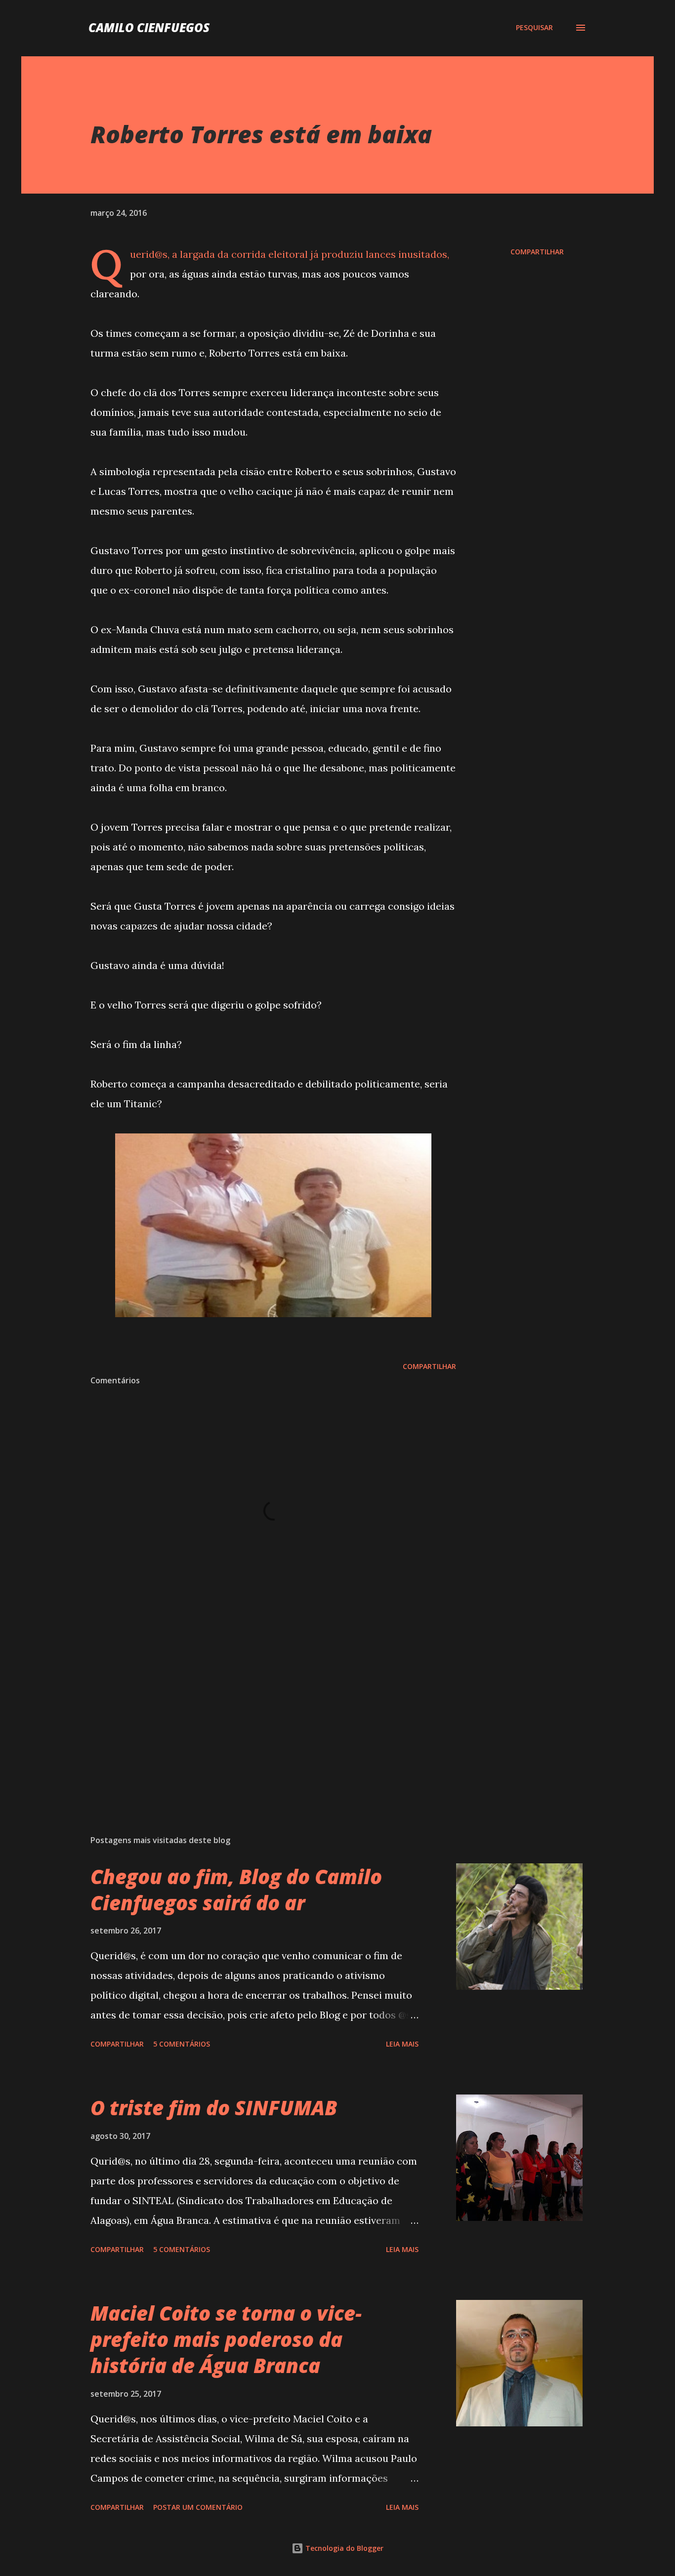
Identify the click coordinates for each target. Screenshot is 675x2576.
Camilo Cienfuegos (149, 27)
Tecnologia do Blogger (343, 2548)
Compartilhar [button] (537, 252)
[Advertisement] (257, 1712)
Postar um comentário (198, 2507)
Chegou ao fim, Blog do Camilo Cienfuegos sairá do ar (236, 1890)
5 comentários (182, 2044)
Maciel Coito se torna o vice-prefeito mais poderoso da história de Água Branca (226, 2339)
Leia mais (402, 2044)
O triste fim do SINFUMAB (214, 2108)
